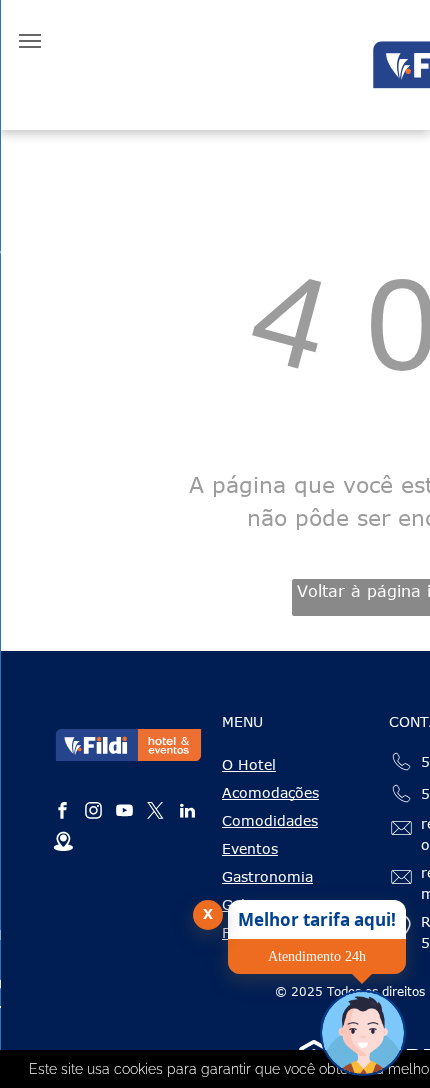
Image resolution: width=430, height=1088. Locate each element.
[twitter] (156, 813)
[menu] (30, 41)
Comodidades (270, 820)
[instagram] (94, 813)
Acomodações (270, 792)
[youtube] (125, 813)
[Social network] (63, 844)
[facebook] (63, 813)
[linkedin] (187, 813)
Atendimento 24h (317, 956)
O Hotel (249, 764)
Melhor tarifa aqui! (317, 919)
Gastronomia (267, 876)
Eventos (250, 848)
